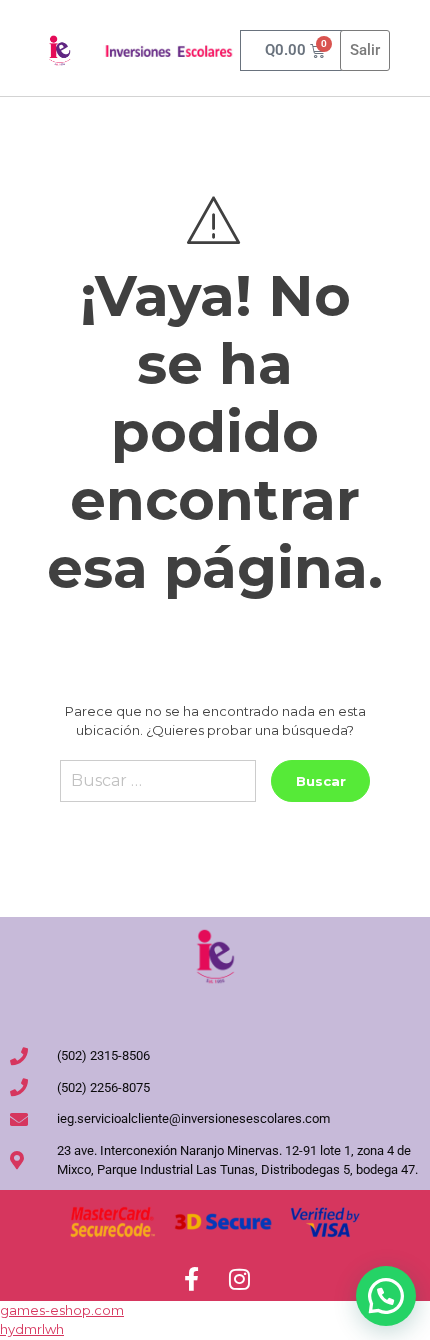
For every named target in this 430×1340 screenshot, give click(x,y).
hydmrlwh (32, 1329)
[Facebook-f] (191, 1279)
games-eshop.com (62, 1310)
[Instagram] (239, 1279)
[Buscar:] (158, 788)
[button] (386, 1296)
